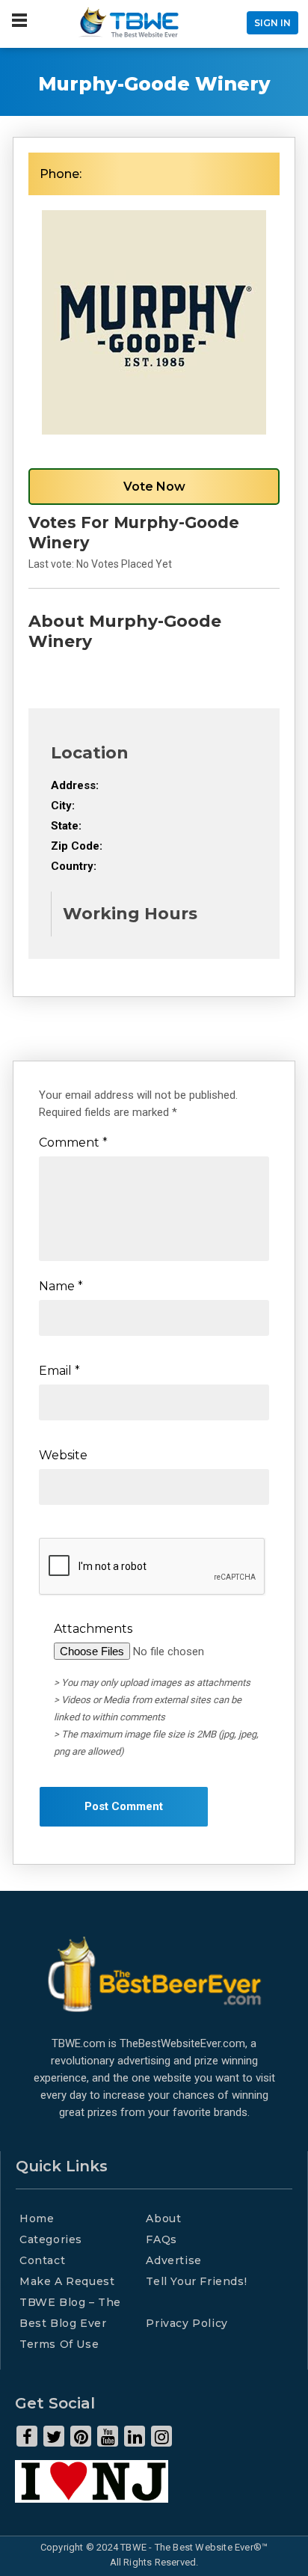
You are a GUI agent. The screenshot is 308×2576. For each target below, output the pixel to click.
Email (59, 1371)
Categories (51, 2239)
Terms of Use (59, 2344)
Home (37, 2218)
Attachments (93, 1629)
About (163, 2218)
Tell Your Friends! (196, 2281)
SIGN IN (272, 23)
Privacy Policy (187, 2323)
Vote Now (154, 487)
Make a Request (67, 2281)
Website (63, 1455)
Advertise (173, 2260)
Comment (73, 1143)
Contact (42, 2260)
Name (61, 1286)
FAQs (161, 2239)
